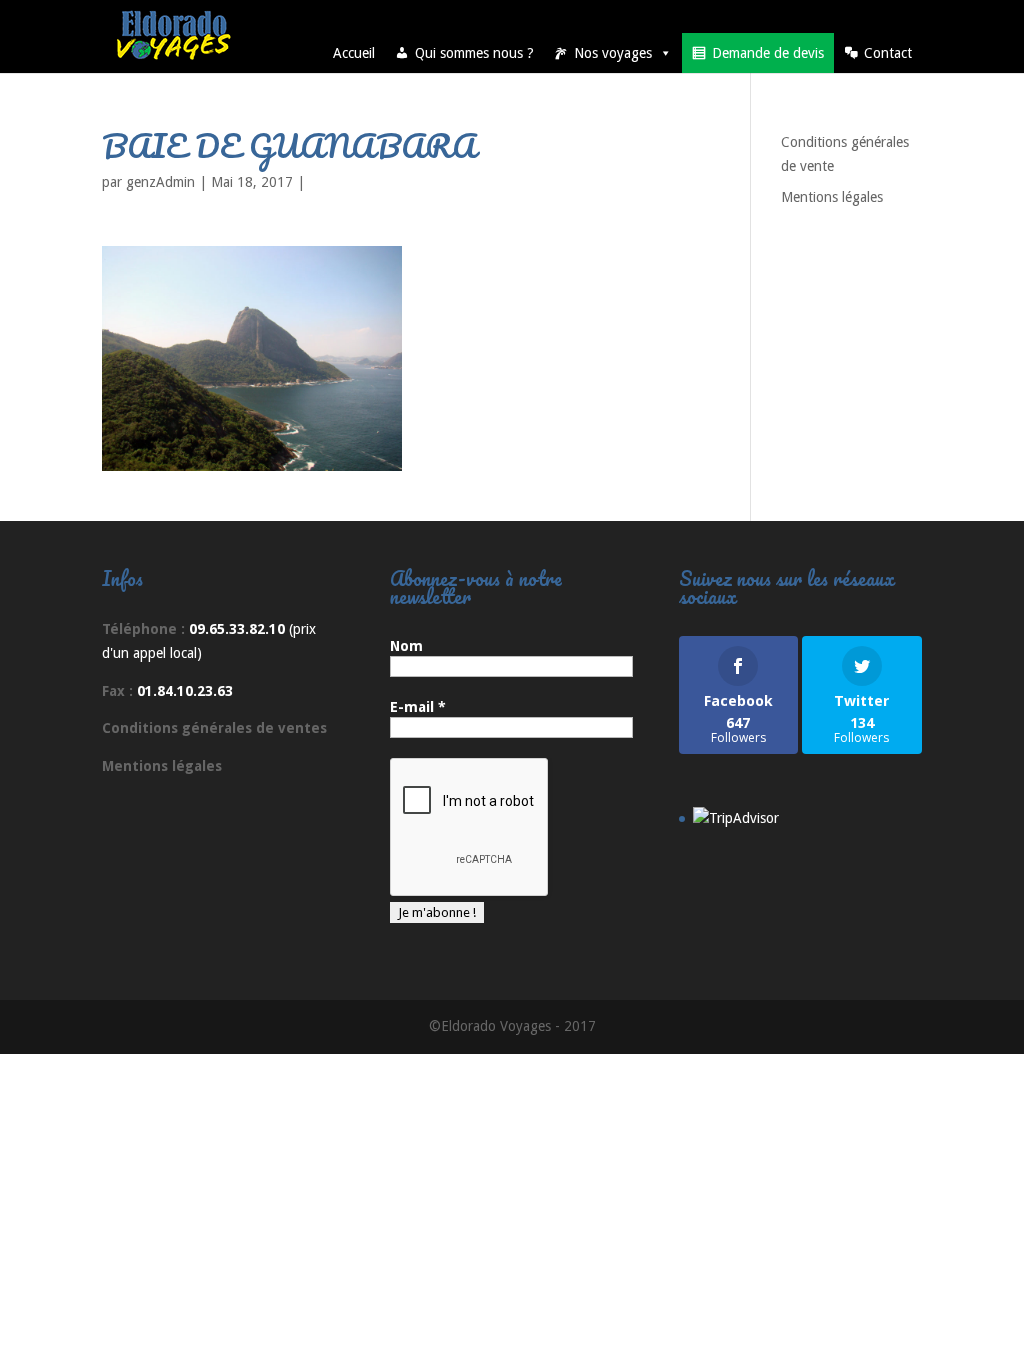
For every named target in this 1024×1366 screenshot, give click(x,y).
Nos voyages (613, 53)
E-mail (418, 707)
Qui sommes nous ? (474, 53)
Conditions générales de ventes (214, 728)
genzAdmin (160, 182)
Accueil (354, 53)
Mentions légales (832, 197)
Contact (888, 53)
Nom (406, 646)
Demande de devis (768, 53)
